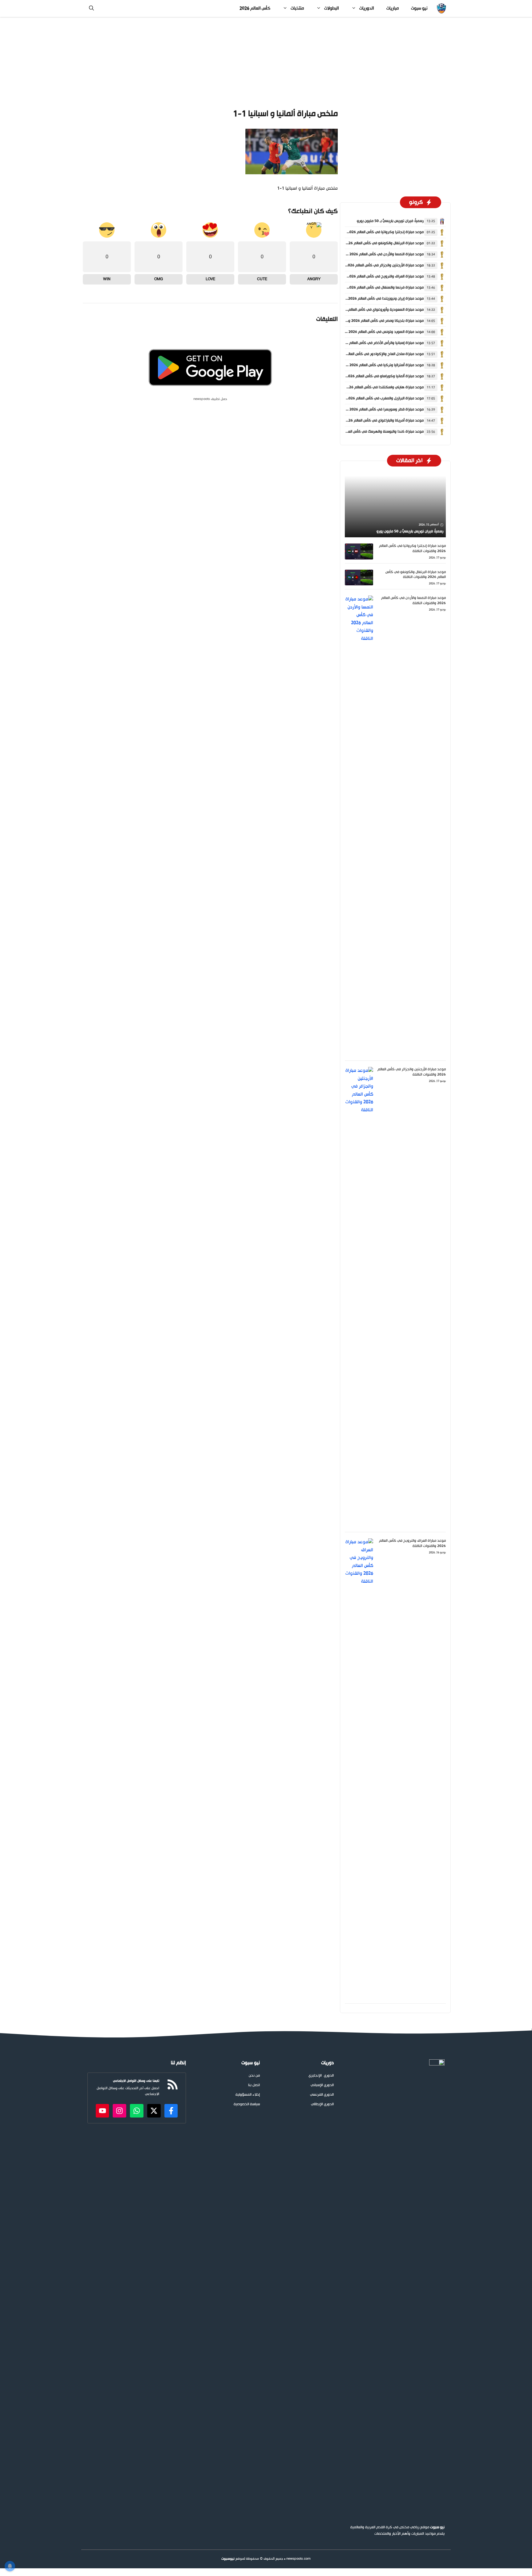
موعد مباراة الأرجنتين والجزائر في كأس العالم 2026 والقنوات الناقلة (372, 265)
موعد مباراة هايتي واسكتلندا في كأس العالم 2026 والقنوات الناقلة (372, 387)
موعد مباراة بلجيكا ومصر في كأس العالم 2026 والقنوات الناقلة (375, 321)
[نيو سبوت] (441, 8)
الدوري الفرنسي (322, 2095)
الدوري (329, 2076)
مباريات (393, 8)
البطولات (332, 8)
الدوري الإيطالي (322, 2104)
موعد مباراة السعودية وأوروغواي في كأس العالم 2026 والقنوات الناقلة (369, 310)
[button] (91, 8)
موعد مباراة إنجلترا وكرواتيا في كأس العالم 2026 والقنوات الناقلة (373, 232)
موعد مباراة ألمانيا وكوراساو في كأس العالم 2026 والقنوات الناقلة (373, 376)
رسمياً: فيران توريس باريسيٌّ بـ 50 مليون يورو (390, 221)
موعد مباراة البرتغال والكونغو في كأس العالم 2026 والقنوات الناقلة (372, 243)
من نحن (254, 2076)
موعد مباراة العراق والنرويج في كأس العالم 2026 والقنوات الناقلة (373, 277)
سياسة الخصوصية (247, 2104)
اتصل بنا (254, 2085)
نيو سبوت (419, 8)
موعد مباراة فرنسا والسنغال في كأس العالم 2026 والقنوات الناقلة (373, 288)
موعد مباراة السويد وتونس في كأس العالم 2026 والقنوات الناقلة (374, 332)
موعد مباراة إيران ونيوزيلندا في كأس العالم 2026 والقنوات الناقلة (374, 299)
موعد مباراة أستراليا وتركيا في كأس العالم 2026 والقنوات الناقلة (374, 365)
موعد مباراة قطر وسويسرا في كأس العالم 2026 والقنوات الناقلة (374, 410)
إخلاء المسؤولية (248, 2095)
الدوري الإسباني (322, 2085)
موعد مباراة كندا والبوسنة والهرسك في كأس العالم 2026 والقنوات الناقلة (367, 432)
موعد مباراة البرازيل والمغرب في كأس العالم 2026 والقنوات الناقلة (373, 398)
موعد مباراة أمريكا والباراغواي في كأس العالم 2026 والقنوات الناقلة (372, 421)
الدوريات (367, 8)
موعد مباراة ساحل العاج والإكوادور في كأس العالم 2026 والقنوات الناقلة (368, 354)
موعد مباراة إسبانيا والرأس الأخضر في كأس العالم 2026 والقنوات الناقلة (369, 343)
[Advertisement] (266, 63)
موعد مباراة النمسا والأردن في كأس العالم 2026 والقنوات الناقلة (374, 254)
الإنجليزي (315, 2076)
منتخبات (297, 8)
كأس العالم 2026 (255, 8)
